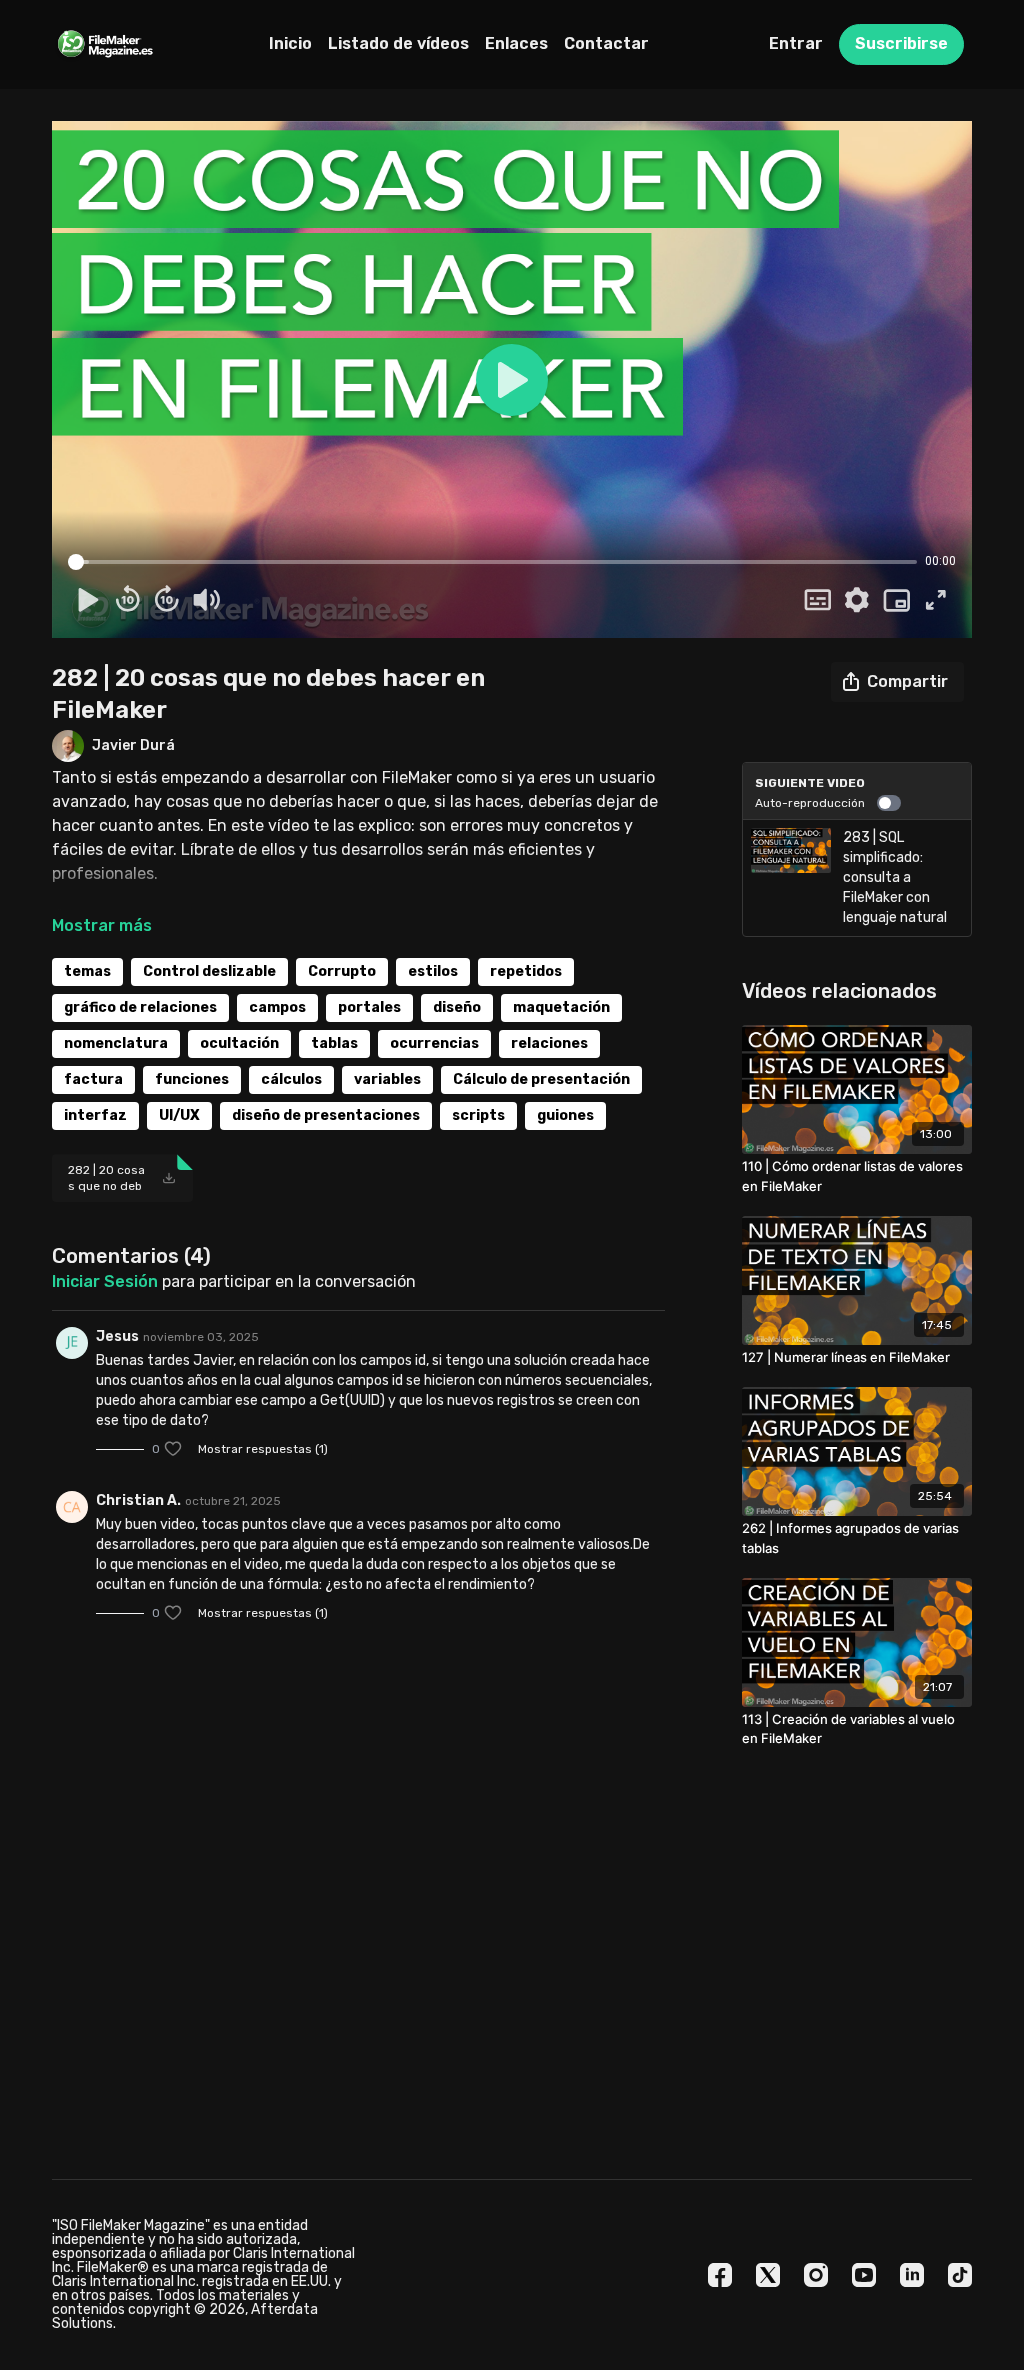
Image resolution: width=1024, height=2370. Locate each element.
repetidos (526, 971)
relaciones (549, 1043)
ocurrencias (434, 1043)
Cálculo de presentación (541, 1079)
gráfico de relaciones (140, 1007)
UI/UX (179, 1115)
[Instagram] (816, 2275)
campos (277, 1007)
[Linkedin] (912, 2275)
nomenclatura (116, 1043)
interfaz (95, 1115)
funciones (192, 1079)
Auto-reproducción (810, 803)
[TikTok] (960, 2275)
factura (93, 1079)
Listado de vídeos (398, 43)
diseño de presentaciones (326, 1115)
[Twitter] (768, 2275)
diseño (457, 1007)
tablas (334, 1043)
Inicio (290, 43)
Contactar (606, 43)
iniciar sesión (105, 1281)
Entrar (796, 43)
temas (87, 971)
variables (387, 1079)
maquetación (561, 1007)
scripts (478, 1115)
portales (369, 1007)
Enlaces (516, 43)
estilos (433, 971)
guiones (565, 1115)
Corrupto (342, 971)
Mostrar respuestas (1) (263, 1449)
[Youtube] (864, 2275)
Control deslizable (209, 971)
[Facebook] (720, 2275)
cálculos (291, 1079)
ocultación (239, 1043)
